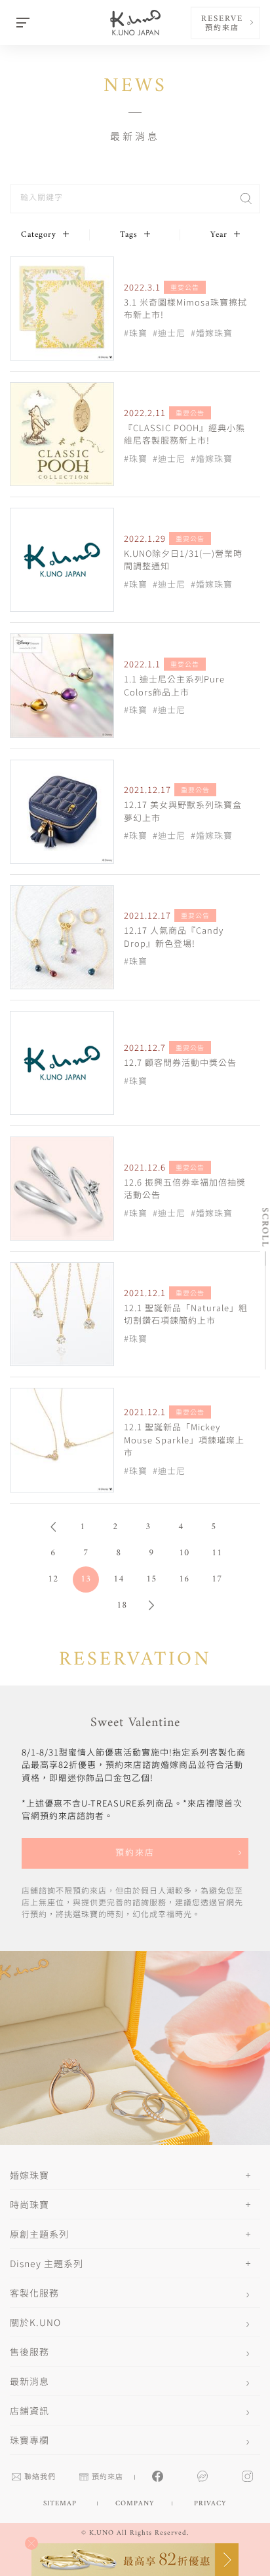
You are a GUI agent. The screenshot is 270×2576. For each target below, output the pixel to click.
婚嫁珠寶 (29, 2175)
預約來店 (135, 1853)
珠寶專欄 (29, 2440)
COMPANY (135, 2504)
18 (122, 1605)
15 (151, 1579)
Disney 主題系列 (47, 2263)
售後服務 (29, 2352)
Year (219, 235)
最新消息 (29, 2381)
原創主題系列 (39, 2234)
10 (184, 1553)
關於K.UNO (35, 2322)
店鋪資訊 (29, 2410)
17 (217, 1579)
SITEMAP (60, 2504)
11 (217, 1553)
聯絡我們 (40, 2478)
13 (86, 1579)
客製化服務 (34, 2293)
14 (119, 1579)
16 (184, 1579)
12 (53, 1579)
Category (39, 235)
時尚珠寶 (29, 2204)
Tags (129, 235)
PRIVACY (210, 2504)
